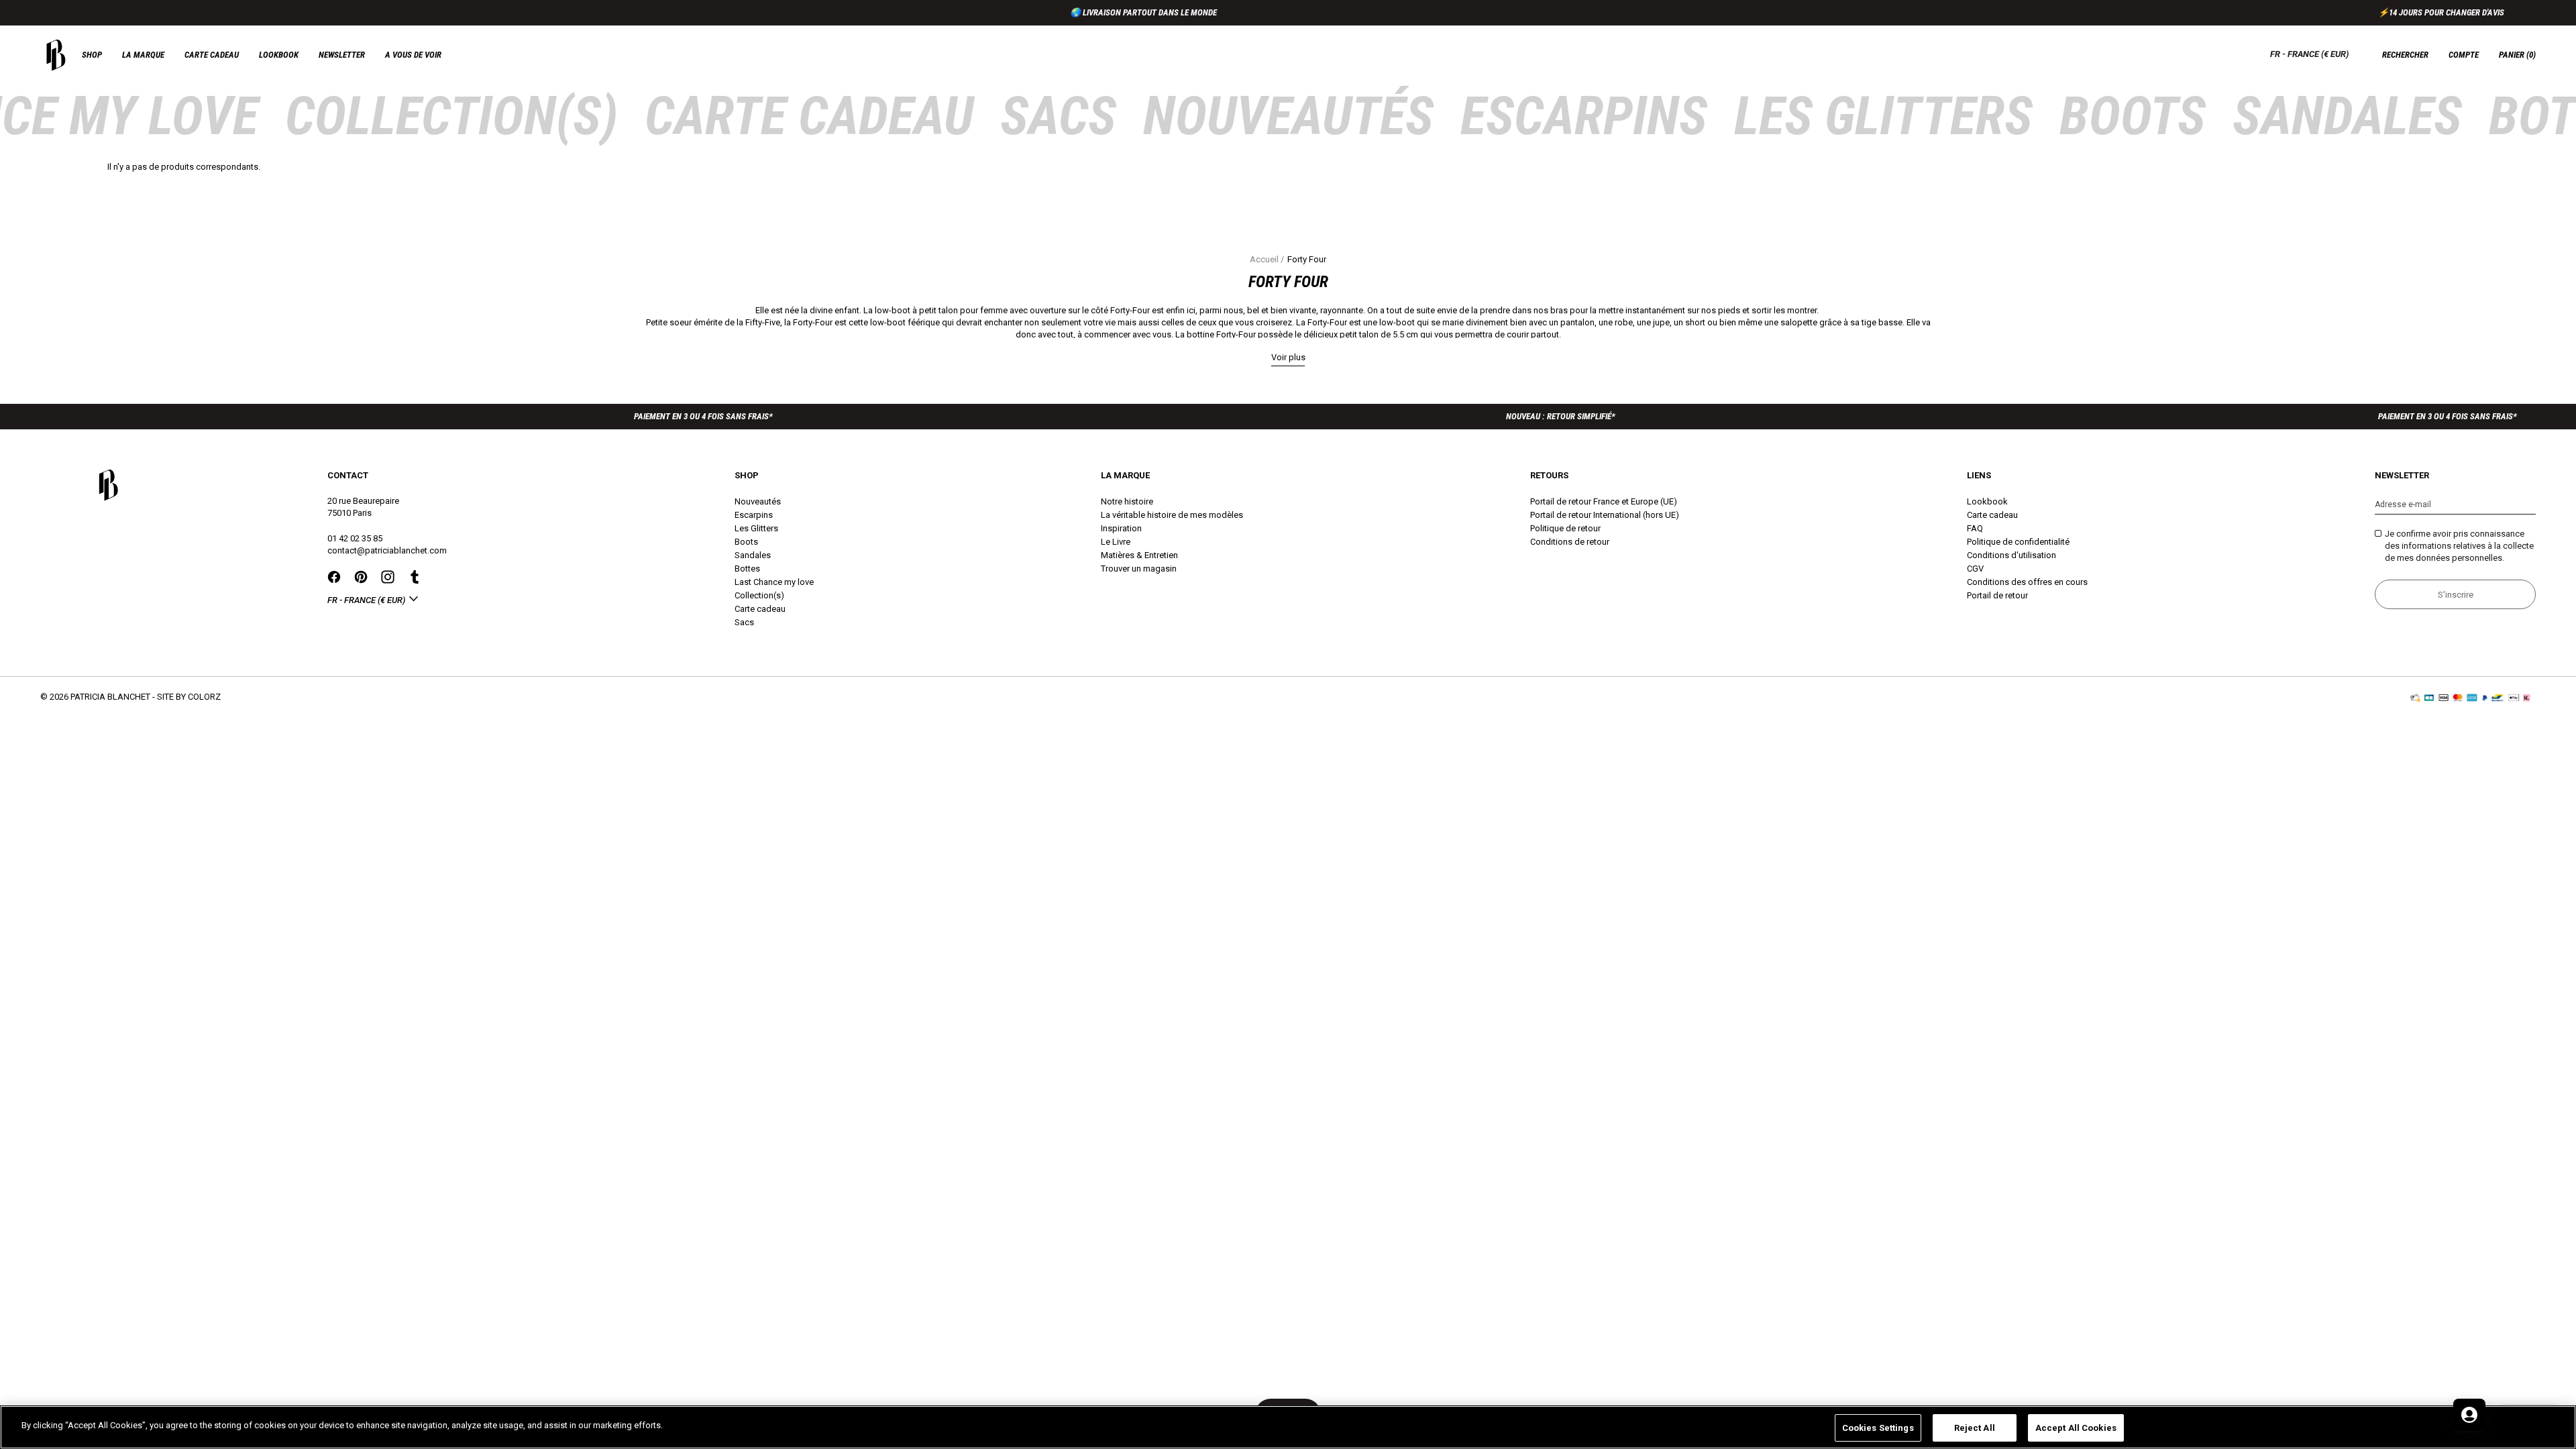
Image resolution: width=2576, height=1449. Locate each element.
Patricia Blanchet (110, 697)
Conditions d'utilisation (2011, 555)
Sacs (1058, 116)
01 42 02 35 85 (355, 538)
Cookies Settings (1878, 1428)
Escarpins (1584, 116)
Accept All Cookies (2076, 1428)
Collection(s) (451, 116)
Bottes (747, 569)
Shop (92, 55)
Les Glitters (1883, 116)
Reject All (1975, 1428)
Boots (2133, 116)
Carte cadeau (212, 55)
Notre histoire (1127, 501)
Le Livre (1116, 542)
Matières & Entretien (1139, 555)
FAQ (1975, 528)
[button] (2517, 55)
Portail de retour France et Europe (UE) (1604, 501)
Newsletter (342, 55)
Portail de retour (1997, 595)
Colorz (204, 697)
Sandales (2347, 116)
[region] (1288, 1427)
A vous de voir (413, 55)
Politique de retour (1565, 528)
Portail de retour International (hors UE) (1605, 515)
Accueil (1264, 259)
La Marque (143, 55)
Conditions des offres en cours (2027, 582)
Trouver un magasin (1139, 569)
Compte (2464, 55)
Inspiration (1121, 528)
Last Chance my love (774, 582)
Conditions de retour (1570, 542)
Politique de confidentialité (2018, 542)
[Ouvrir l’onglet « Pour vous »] (2469, 1415)
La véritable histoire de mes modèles (1172, 515)
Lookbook (279, 55)
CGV (1975, 569)
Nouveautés (1288, 116)
